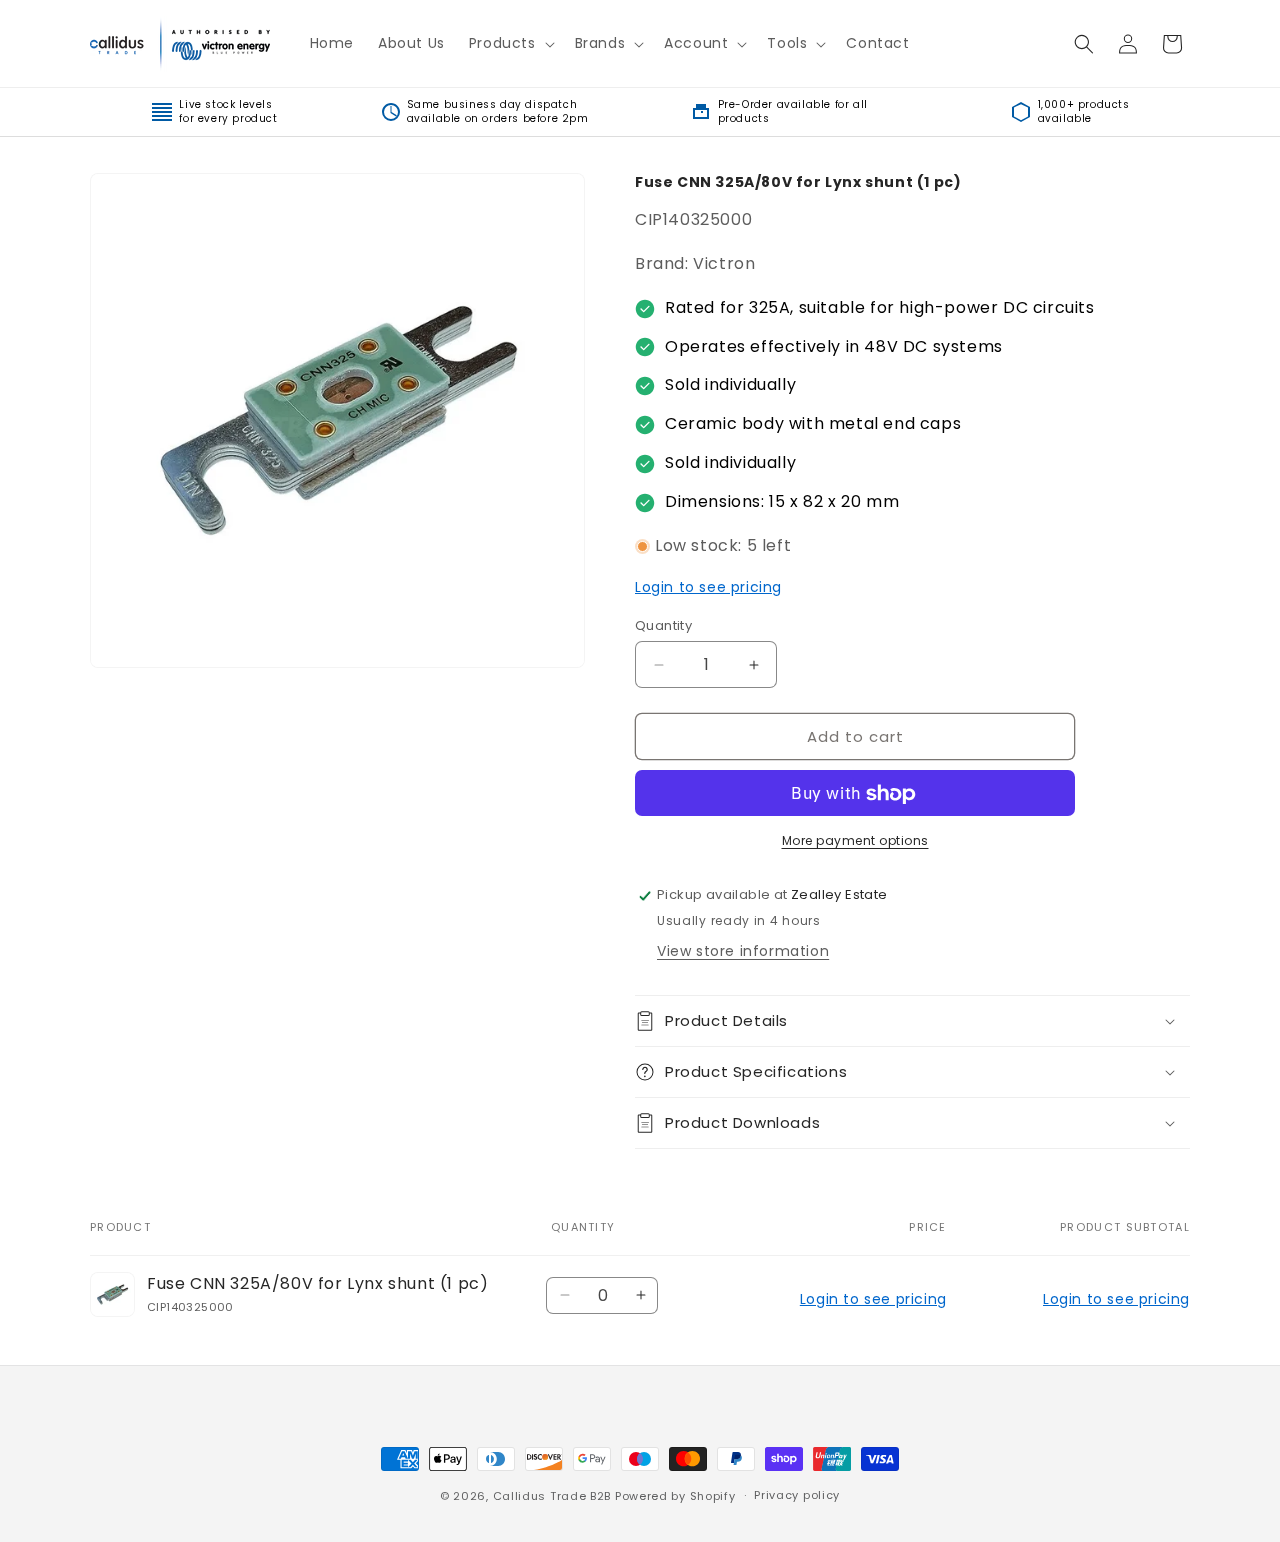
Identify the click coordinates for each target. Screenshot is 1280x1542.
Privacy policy (797, 1495)
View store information (743, 951)
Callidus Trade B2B (552, 1496)
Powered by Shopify (675, 1496)
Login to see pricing (708, 588)
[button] (510, 43)
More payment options (855, 841)
